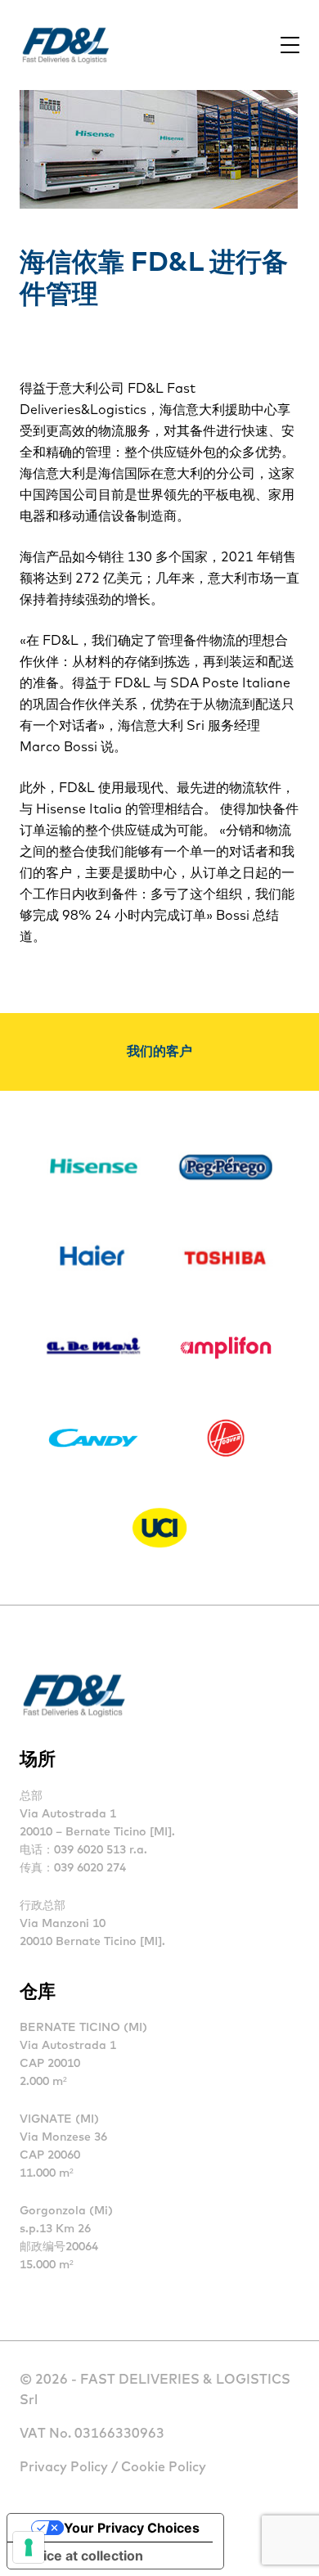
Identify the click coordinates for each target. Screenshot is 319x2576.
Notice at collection (82, 2556)
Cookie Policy (164, 2467)
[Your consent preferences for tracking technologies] (29, 2547)
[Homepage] (65, 45)
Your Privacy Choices (132, 2528)
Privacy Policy (64, 2467)
